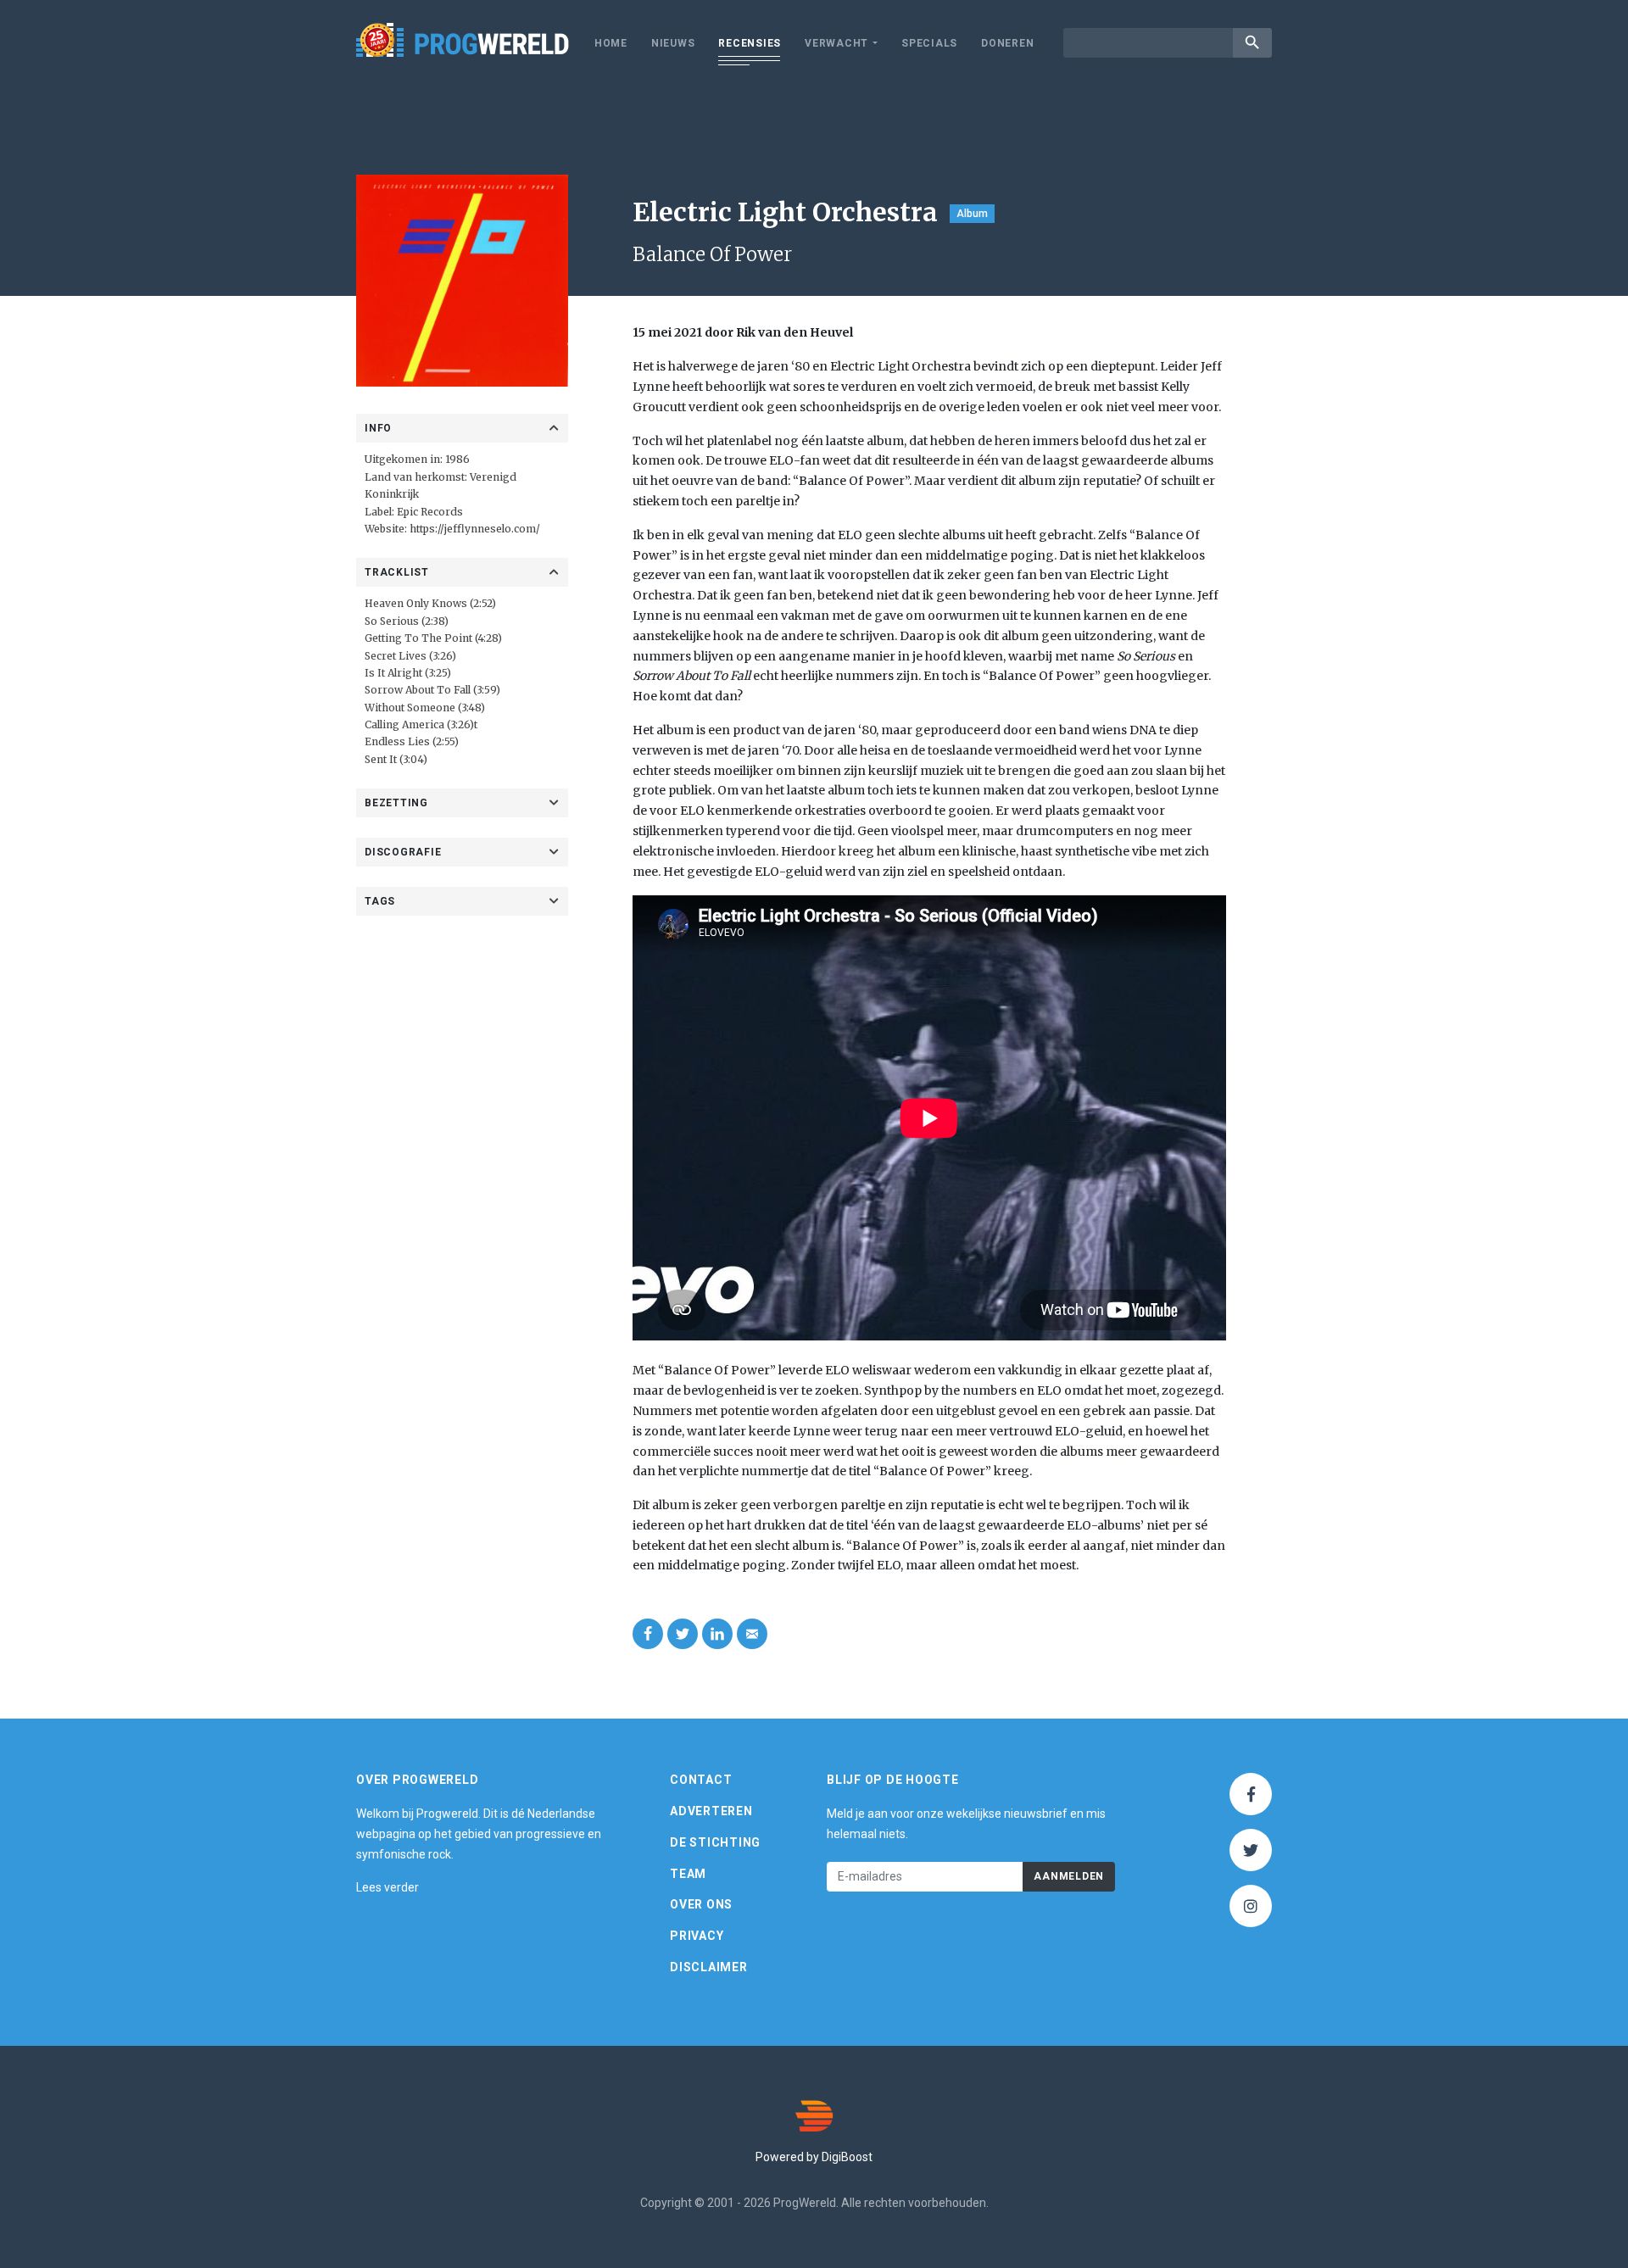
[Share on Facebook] (648, 1634)
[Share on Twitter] (683, 1634)
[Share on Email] (752, 1634)
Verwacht (836, 43)
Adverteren (711, 1811)
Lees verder (387, 1887)
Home (611, 43)
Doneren (1007, 43)
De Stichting (715, 1842)
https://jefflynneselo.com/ (475, 529)
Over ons (701, 1904)
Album (972, 214)
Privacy (697, 1936)
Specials (929, 43)
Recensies (750, 43)
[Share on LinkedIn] (717, 1634)
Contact (701, 1780)
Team (688, 1874)
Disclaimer (709, 1967)
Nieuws (673, 43)
